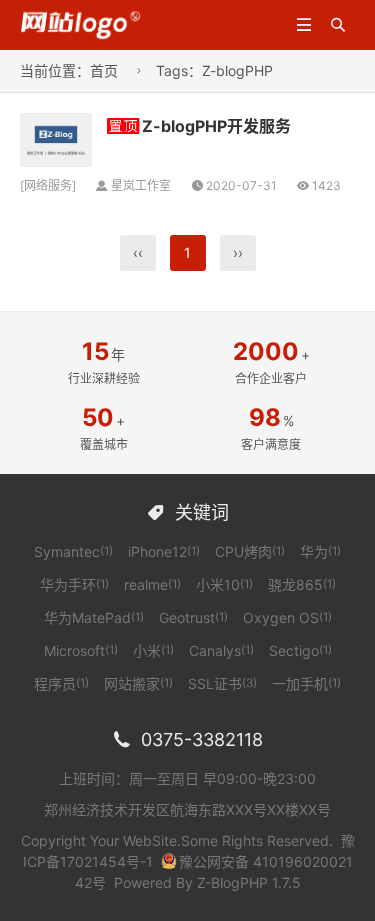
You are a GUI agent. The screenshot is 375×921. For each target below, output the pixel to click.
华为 (320, 551)
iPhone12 (164, 551)
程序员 (61, 683)
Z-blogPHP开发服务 (216, 126)
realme (152, 584)
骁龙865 (302, 584)
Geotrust (193, 617)
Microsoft (81, 650)
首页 (104, 70)
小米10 (224, 584)
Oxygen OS (287, 617)
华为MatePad (94, 617)
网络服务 (48, 185)
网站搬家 (138, 683)
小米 (153, 650)
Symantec (73, 551)
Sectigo (300, 650)
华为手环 (74, 584)
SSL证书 (222, 683)
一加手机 (306, 683)
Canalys (221, 650)
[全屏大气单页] (81, 23)
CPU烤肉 (250, 551)
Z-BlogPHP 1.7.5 (249, 882)
